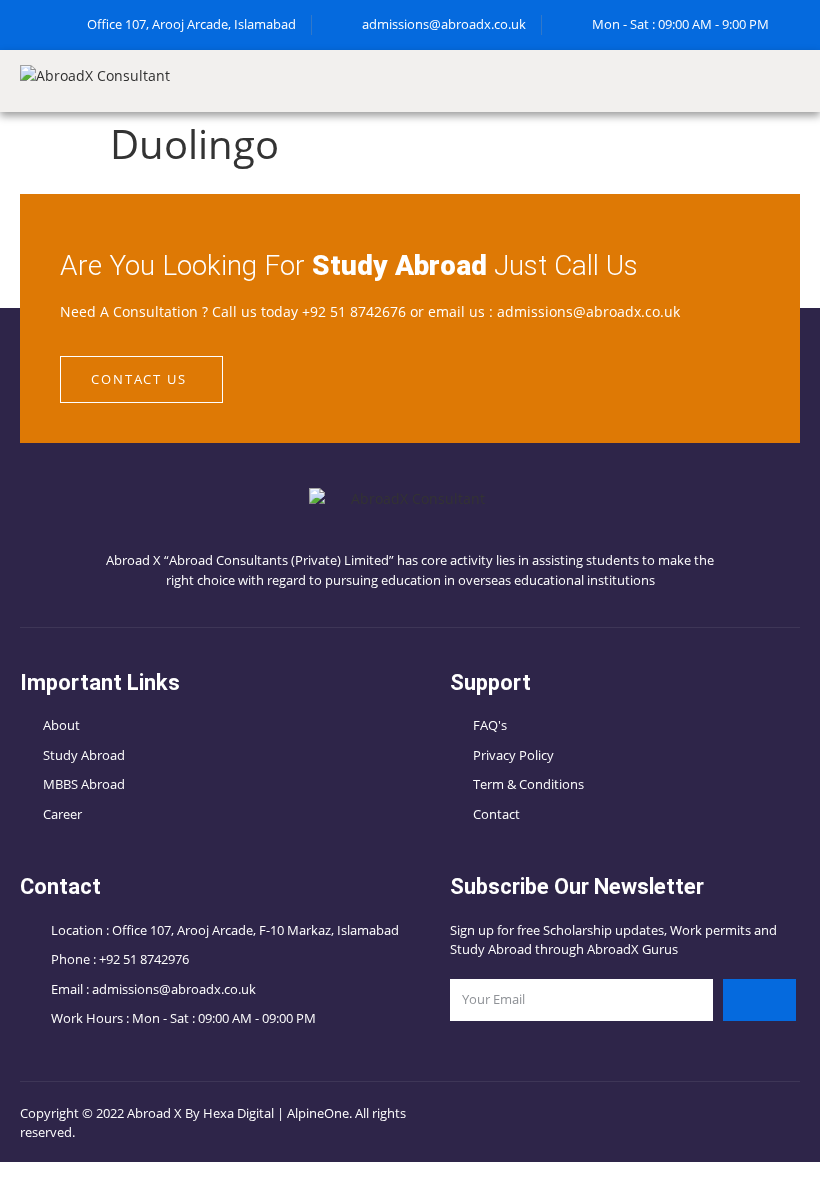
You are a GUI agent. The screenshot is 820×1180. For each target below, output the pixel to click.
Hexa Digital (238, 1113)
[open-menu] (800, 81)
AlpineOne (318, 1113)
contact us (139, 379)
